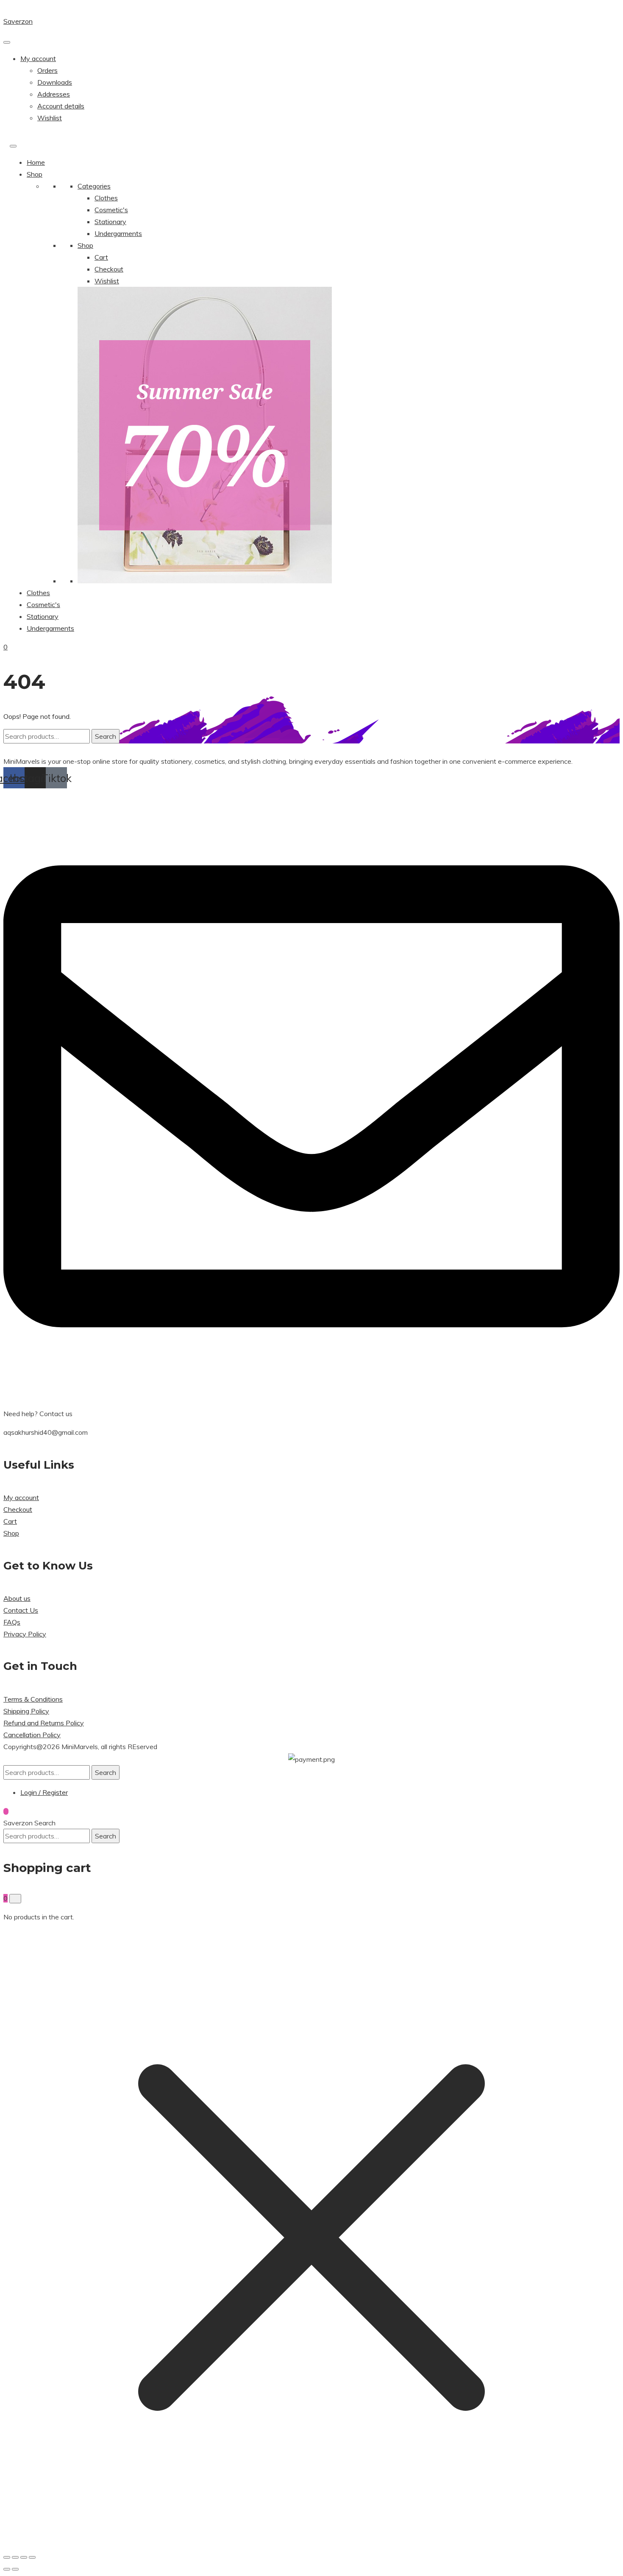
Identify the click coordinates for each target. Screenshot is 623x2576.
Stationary (110, 222)
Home (36, 162)
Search (106, 736)
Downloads (55, 82)
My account (38, 58)
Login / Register (44, 1792)
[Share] (24, 2557)
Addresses (54, 94)
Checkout (109, 269)
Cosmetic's (111, 210)
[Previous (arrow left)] (7, 2569)
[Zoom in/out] (7, 2557)
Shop (35, 174)
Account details (61, 106)
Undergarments (118, 233)
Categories (94, 186)
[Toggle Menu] (7, 42)
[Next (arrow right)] (15, 2569)
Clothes (106, 198)
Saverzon (18, 21)
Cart (101, 257)
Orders (47, 70)
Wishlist (50, 118)
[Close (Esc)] (32, 2557)
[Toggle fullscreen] (15, 2557)
